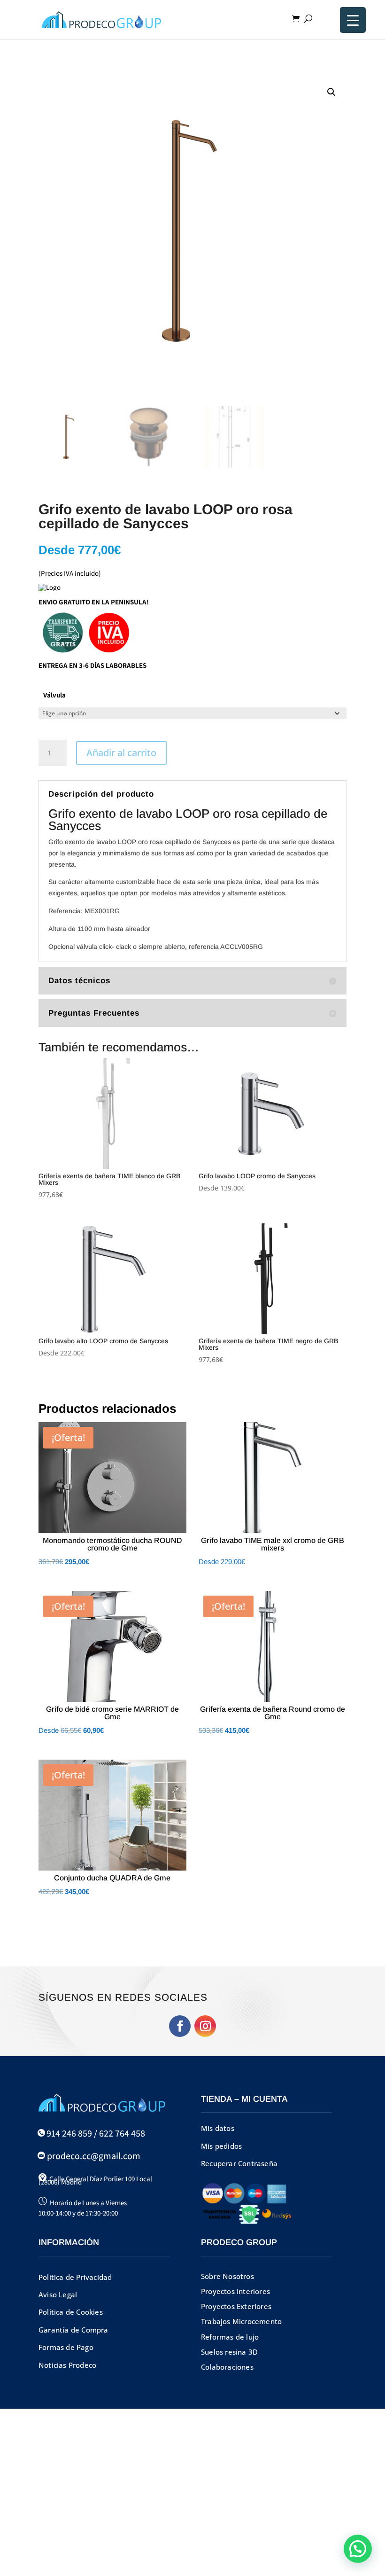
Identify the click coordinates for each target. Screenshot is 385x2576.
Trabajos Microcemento (241, 2321)
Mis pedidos (221, 2146)
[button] (331, 92)
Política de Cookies (71, 2312)
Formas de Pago (66, 2347)
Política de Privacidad (75, 2277)
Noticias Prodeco (67, 2365)
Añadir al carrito (121, 753)
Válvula (54, 695)
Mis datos (218, 2128)
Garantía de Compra (73, 2330)
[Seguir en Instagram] (205, 2026)
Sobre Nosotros (227, 2276)
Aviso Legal (58, 2294)
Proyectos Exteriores (236, 2306)
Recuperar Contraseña (239, 2163)
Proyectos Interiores (235, 2291)
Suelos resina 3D (229, 2352)
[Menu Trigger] (353, 20)
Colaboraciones (227, 2367)
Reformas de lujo (230, 2337)
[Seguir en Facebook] (180, 2026)
